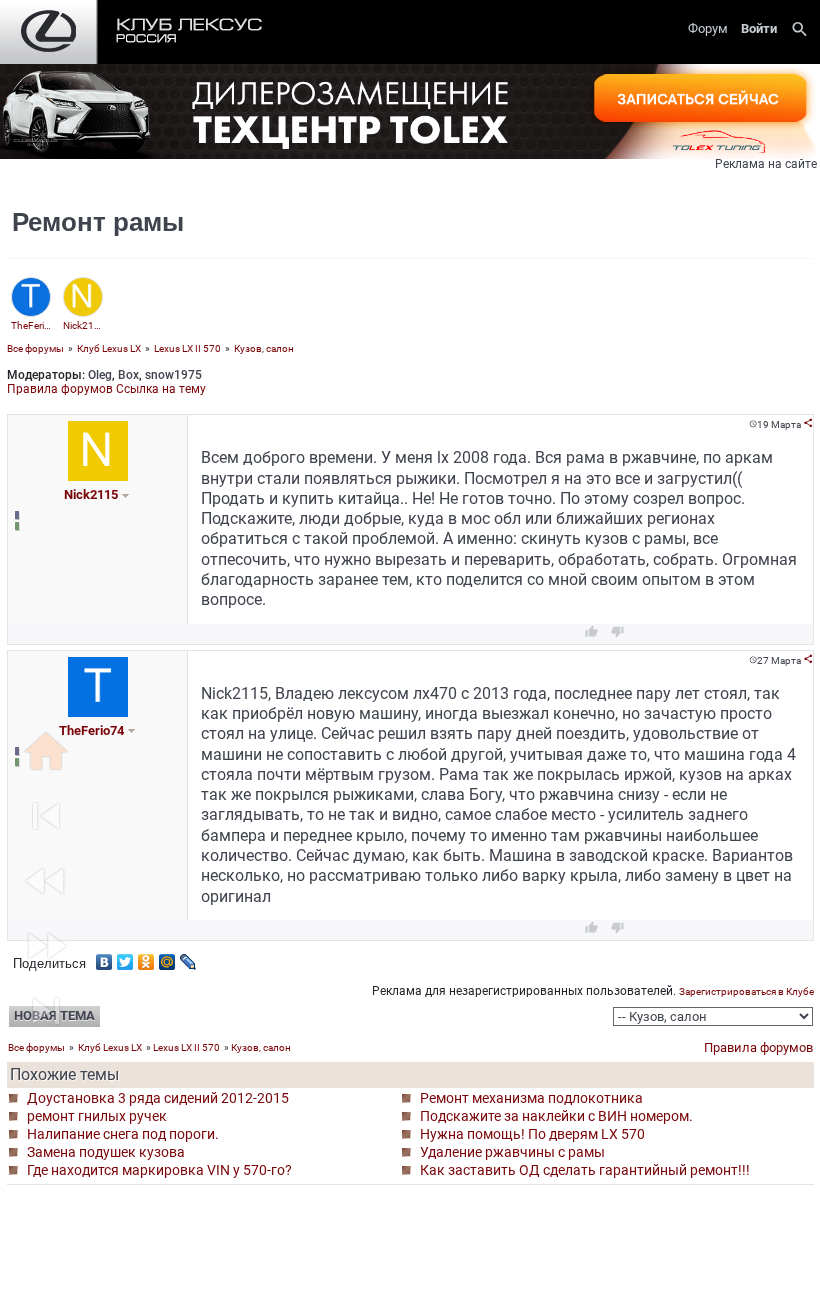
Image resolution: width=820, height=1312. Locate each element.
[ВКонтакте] (104, 957)
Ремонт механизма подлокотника (531, 1098)
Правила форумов (60, 389)
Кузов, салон (264, 348)
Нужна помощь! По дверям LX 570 (532, 1134)
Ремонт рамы (98, 222)
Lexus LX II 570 (187, 348)
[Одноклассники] (146, 957)
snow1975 (173, 375)
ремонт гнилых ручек (97, 1116)
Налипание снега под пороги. (123, 1134)
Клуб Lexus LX (109, 348)
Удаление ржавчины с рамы (512, 1152)
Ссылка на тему (161, 389)
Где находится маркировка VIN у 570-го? (159, 1170)
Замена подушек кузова (106, 1152)
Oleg (100, 375)
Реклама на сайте (766, 164)
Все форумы (35, 348)
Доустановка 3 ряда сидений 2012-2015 (158, 1098)
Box (128, 375)
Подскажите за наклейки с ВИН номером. (556, 1116)
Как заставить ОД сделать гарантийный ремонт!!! (585, 1170)
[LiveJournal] (188, 957)
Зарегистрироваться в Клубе (746, 991)
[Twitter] (125, 957)
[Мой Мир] (167, 957)
